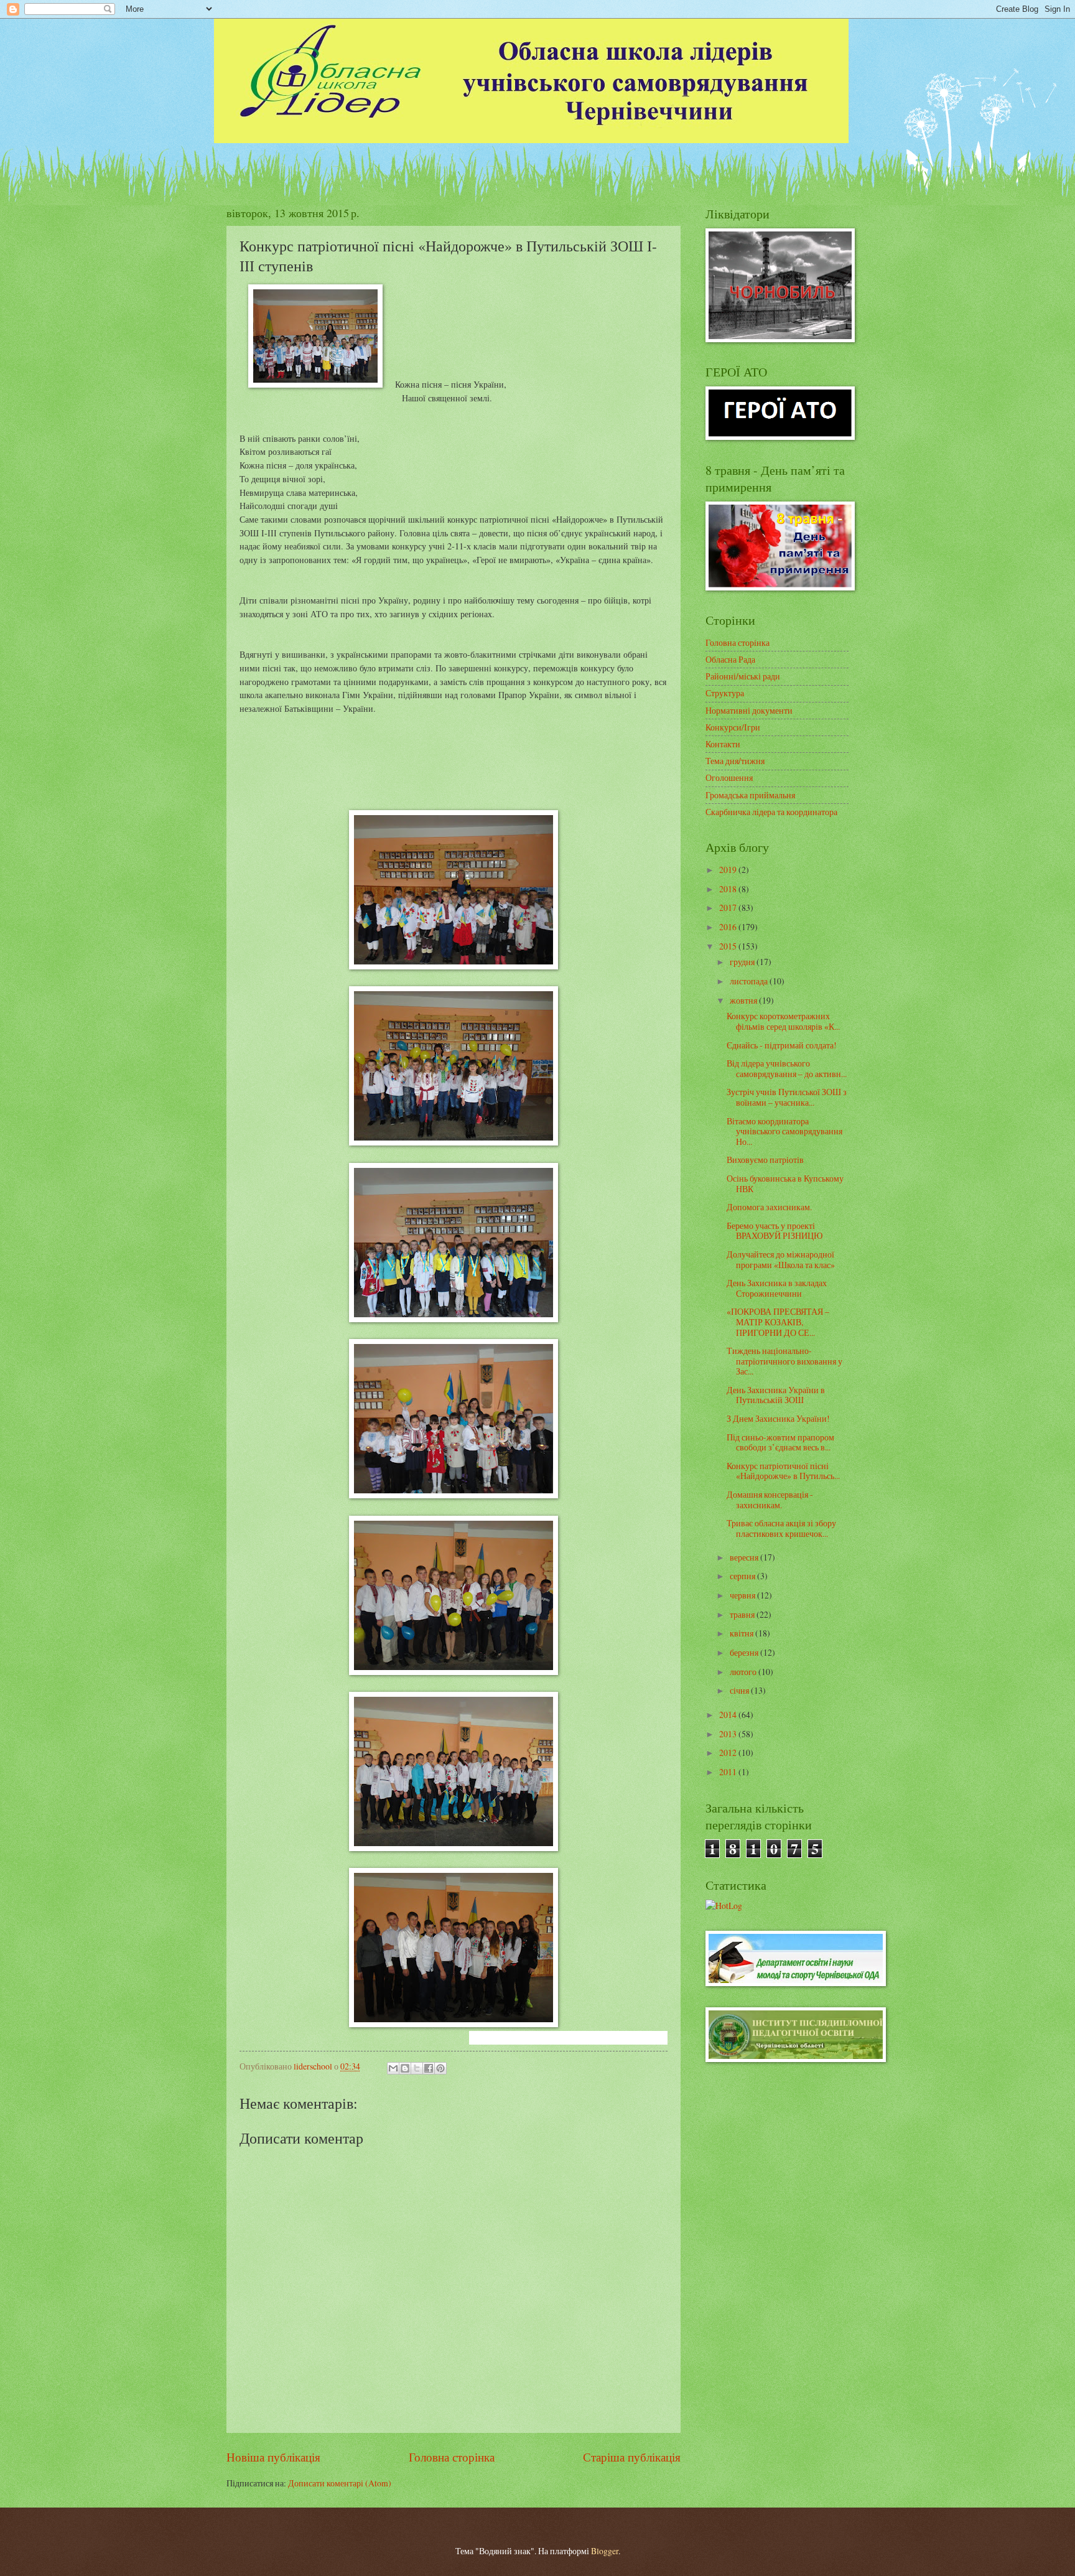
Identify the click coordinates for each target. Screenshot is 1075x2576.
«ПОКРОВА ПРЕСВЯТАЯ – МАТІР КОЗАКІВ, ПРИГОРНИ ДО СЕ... (778, 1322)
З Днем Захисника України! (778, 1418)
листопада (750, 981)
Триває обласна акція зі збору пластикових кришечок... (781, 1528)
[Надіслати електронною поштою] (393, 2068)
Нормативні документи (749, 710)
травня (743, 1614)
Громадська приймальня (750, 795)
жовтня (744, 1000)
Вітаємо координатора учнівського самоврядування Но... (784, 1131)
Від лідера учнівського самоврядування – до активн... (787, 1068)
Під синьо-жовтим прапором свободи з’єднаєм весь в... (780, 1442)
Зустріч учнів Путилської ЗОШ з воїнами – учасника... (787, 1097)
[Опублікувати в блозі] (405, 2068)
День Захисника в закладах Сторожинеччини (777, 1288)
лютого (744, 1672)
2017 (729, 908)
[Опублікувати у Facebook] (429, 2068)
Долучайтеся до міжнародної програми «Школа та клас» (781, 1259)
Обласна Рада (730, 659)
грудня (743, 962)
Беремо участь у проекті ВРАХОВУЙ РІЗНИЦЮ (775, 1231)
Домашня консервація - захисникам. (770, 1500)
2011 (729, 1772)
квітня (742, 1633)
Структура (725, 693)
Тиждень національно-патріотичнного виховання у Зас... (784, 1361)
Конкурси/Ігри (733, 727)
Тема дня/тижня (735, 761)
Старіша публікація (632, 2457)
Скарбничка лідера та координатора (771, 812)
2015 (729, 946)
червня (743, 1595)
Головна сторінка (452, 2457)
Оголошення (729, 777)
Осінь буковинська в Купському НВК (785, 1183)
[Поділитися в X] (417, 2068)
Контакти (723, 744)
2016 (729, 927)
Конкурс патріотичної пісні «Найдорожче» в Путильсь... (783, 1471)
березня (745, 1652)
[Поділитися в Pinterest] (440, 2068)
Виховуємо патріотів (765, 1160)
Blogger (605, 2551)
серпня (743, 1576)
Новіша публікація (273, 2457)
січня (740, 1690)
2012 (729, 1752)
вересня (745, 1557)
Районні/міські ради (743, 676)
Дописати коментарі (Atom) (340, 2483)
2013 (729, 1734)
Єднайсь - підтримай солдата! (782, 1045)
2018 (729, 889)
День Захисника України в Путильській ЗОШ (776, 1395)
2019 (729, 870)
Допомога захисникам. (769, 1207)
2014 (729, 1715)
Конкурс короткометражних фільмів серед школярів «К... (783, 1021)
